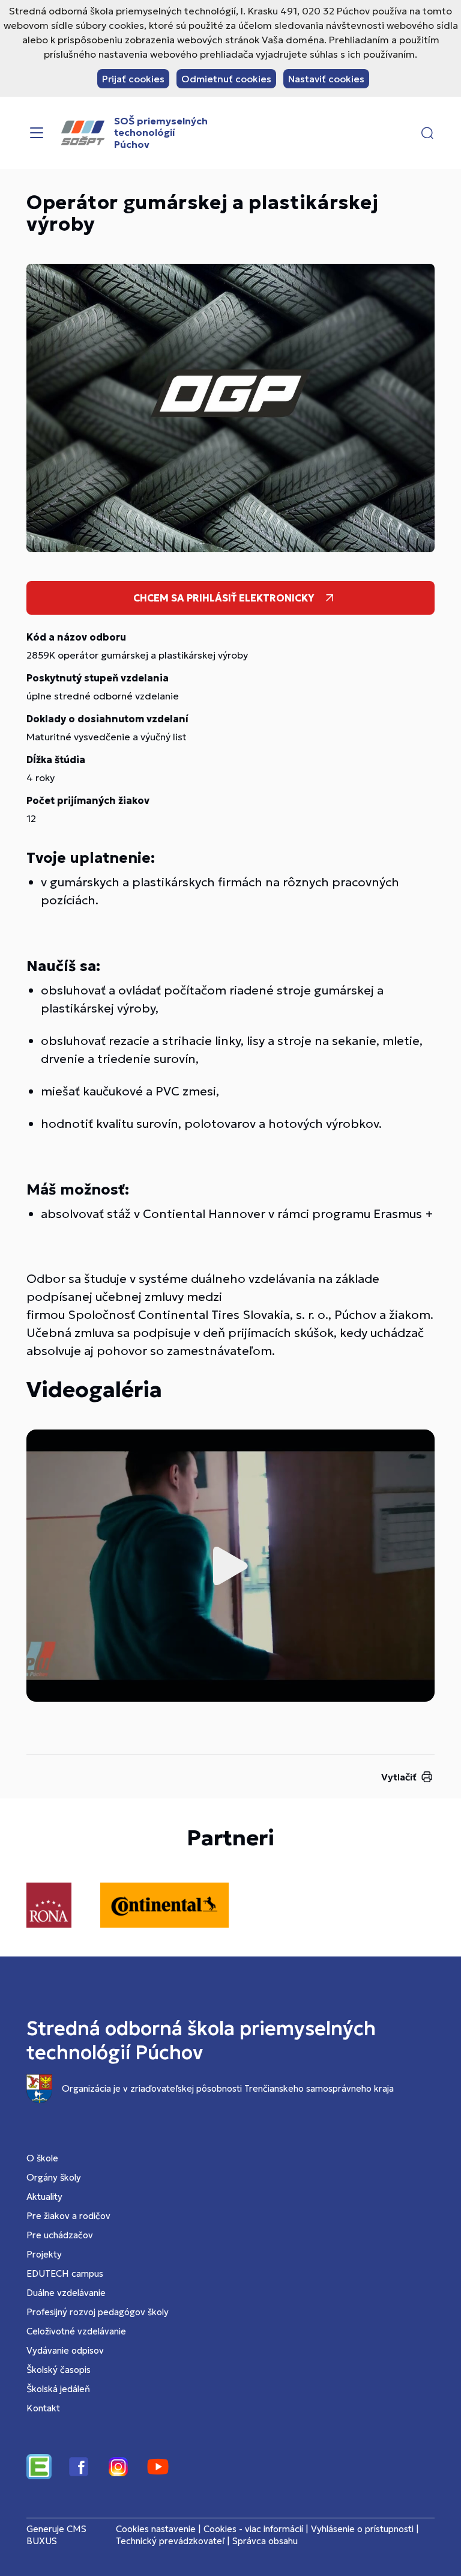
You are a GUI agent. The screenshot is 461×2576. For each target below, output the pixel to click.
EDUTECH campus (65, 2273)
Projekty (44, 2254)
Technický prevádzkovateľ (170, 2541)
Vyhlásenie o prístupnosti (362, 2529)
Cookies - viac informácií (253, 2529)
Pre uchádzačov (60, 2235)
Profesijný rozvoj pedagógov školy (98, 2312)
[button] (427, 133)
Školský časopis (59, 2370)
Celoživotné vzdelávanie (76, 2331)
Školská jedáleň (58, 2389)
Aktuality (44, 2197)
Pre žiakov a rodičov (68, 2216)
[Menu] (37, 133)
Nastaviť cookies (326, 79)
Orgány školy (54, 2177)
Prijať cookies (133, 79)
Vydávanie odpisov (65, 2350)
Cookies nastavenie (156, 2529)
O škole (42, 2158)
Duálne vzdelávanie (66, 2293)
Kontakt (43, 2408)
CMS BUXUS (56, 2535)
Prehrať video (230, 1566)
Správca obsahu (265, 2541)
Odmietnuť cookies (226, 79)
